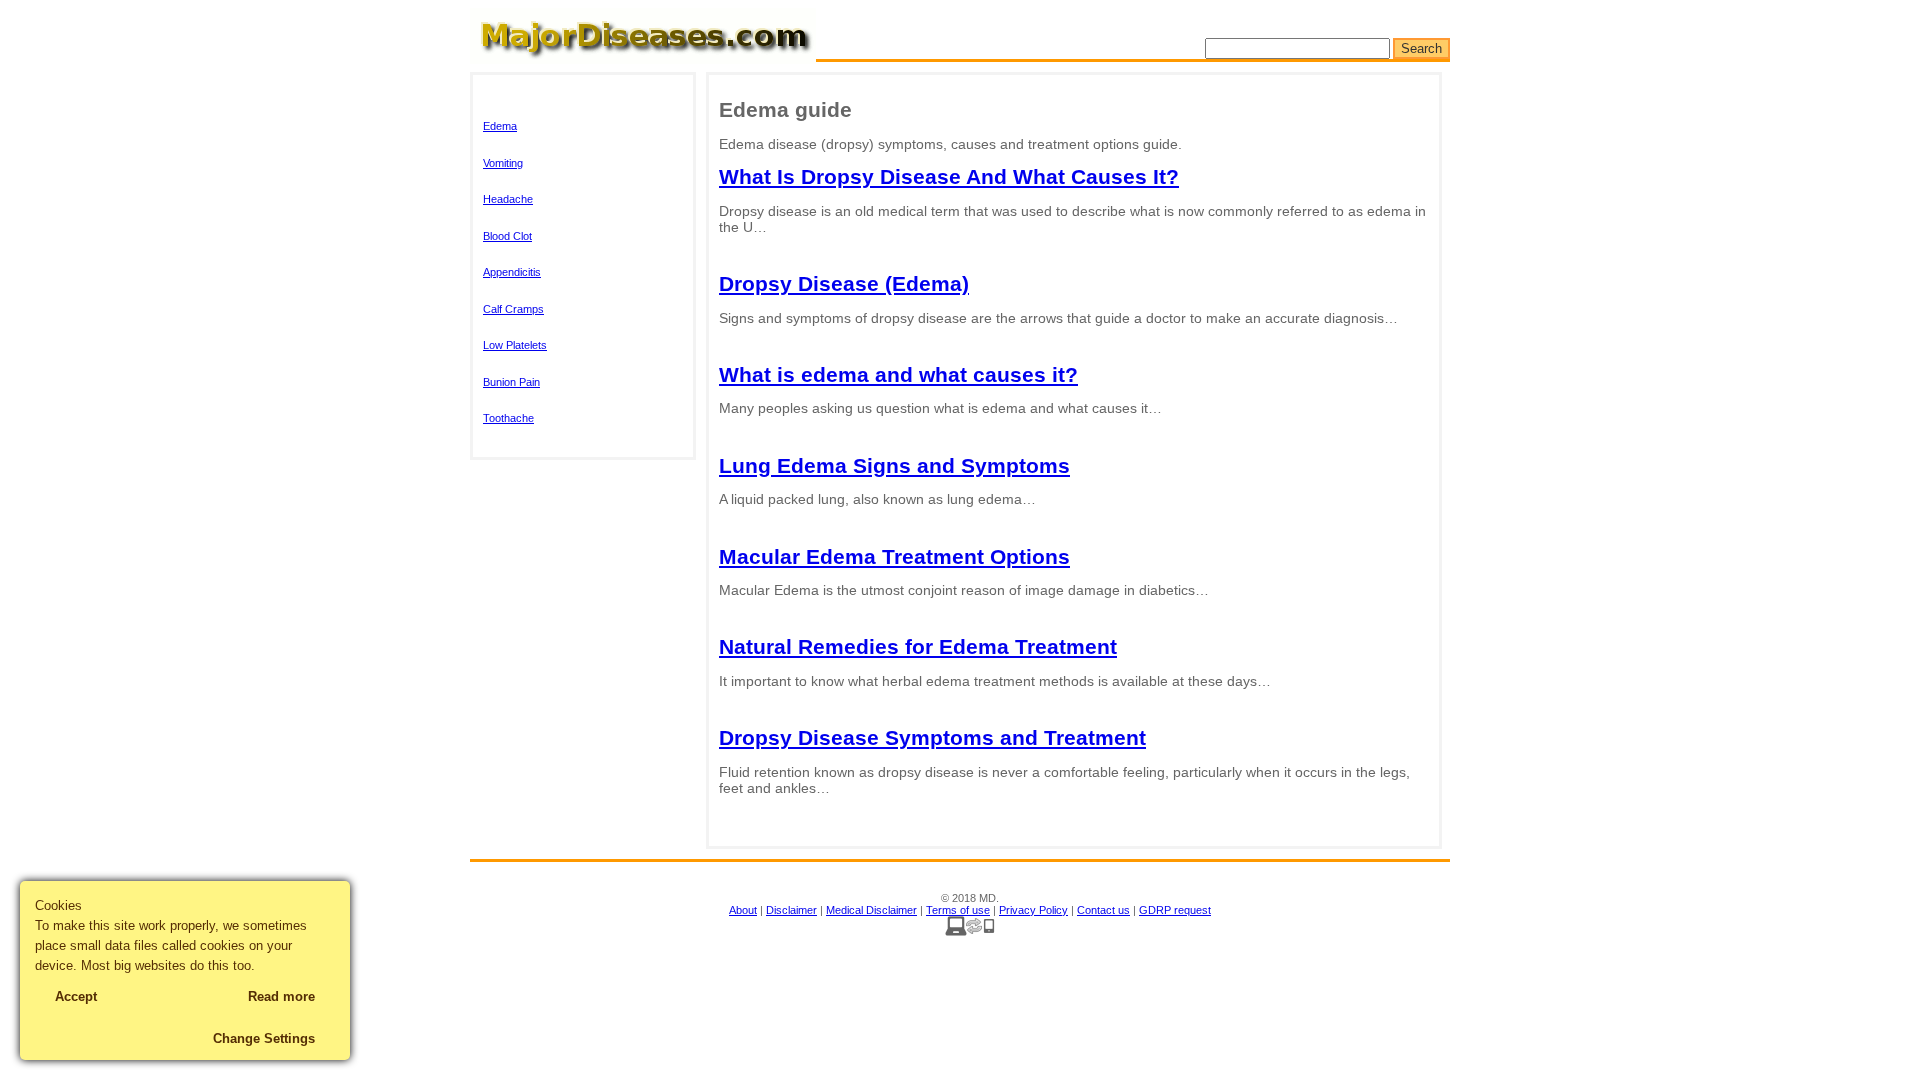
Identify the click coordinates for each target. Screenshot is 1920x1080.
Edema (500, 126)
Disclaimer (791, 910)
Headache (508, 199)
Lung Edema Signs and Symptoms (894, 465)
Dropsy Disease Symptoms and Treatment (932, 737)
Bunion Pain (511, 382)
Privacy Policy (1033, 910)
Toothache (508, 418)
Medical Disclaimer (871, 910)
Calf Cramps (513, 309)
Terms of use (958, 910)
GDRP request (1175, 910)
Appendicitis (512, 272)
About (743, 910)
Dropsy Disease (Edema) (844, 283)
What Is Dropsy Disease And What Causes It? (949, 176)
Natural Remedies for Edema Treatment (918, 646)
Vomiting (503, 163)
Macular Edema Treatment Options (894, 556)
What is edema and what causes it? (898, 374)
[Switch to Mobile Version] (970, 932)
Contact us (1103, 910)
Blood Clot (507, 236)
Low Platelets (515, 345)
